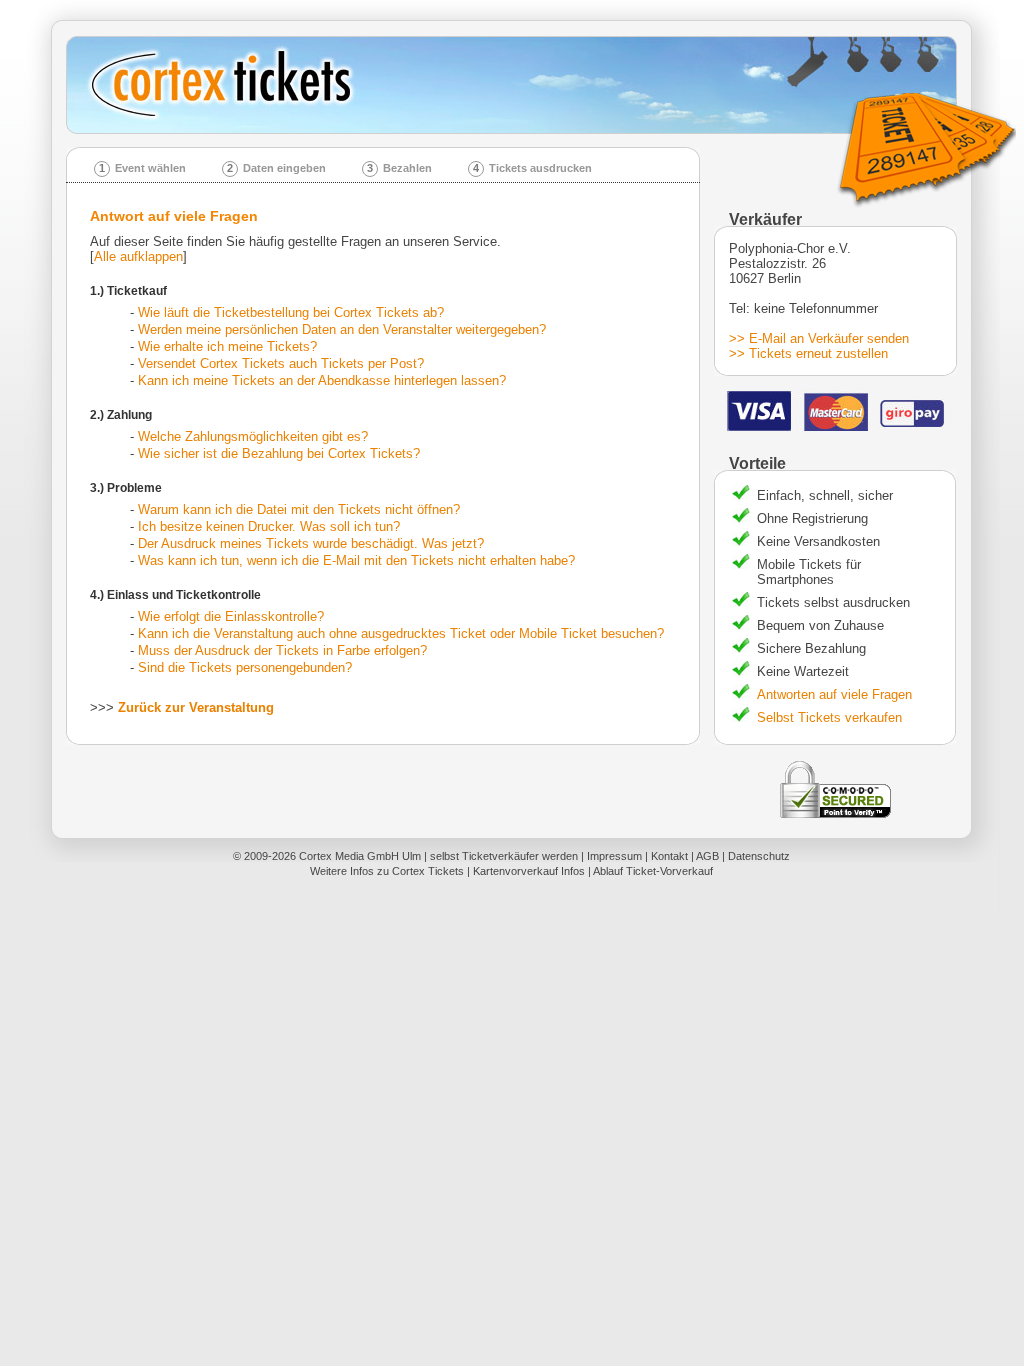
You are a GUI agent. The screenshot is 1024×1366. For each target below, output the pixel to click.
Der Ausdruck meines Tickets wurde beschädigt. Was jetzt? (311, 543)
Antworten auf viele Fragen (834, 694)
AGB (707, 856)
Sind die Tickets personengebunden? (245, 667)
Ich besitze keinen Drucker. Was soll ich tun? (269, 526)
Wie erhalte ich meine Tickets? (227, 346)
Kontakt (669, 856)
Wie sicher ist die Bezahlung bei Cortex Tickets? (279, 453)
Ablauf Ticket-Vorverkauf (653, 871)
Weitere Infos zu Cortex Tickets (387, 871)
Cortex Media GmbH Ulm (360, 856)
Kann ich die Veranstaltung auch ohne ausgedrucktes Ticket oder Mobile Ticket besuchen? (401, 633)
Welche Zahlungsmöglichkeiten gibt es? (253, 436)
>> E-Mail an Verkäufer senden (819, 338)
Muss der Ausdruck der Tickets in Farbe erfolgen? (282, 650)
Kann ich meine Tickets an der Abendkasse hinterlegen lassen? (322, 380)
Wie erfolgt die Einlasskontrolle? (231, 616)
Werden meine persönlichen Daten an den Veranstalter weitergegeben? (342, 329)
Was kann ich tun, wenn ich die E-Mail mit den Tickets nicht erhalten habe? (356, 560)
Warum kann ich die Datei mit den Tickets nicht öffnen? (299, 509)
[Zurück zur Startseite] (518, 85)
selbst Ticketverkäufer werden (504, 856)
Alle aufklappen (138, 256)
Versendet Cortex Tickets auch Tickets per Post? (281, 363)
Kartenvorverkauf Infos (529, 871)
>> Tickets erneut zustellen (808, 353)
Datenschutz (759, 856)
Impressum (614, 856)
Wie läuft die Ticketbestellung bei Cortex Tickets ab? (291, 312)
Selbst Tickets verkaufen (829, 717)
